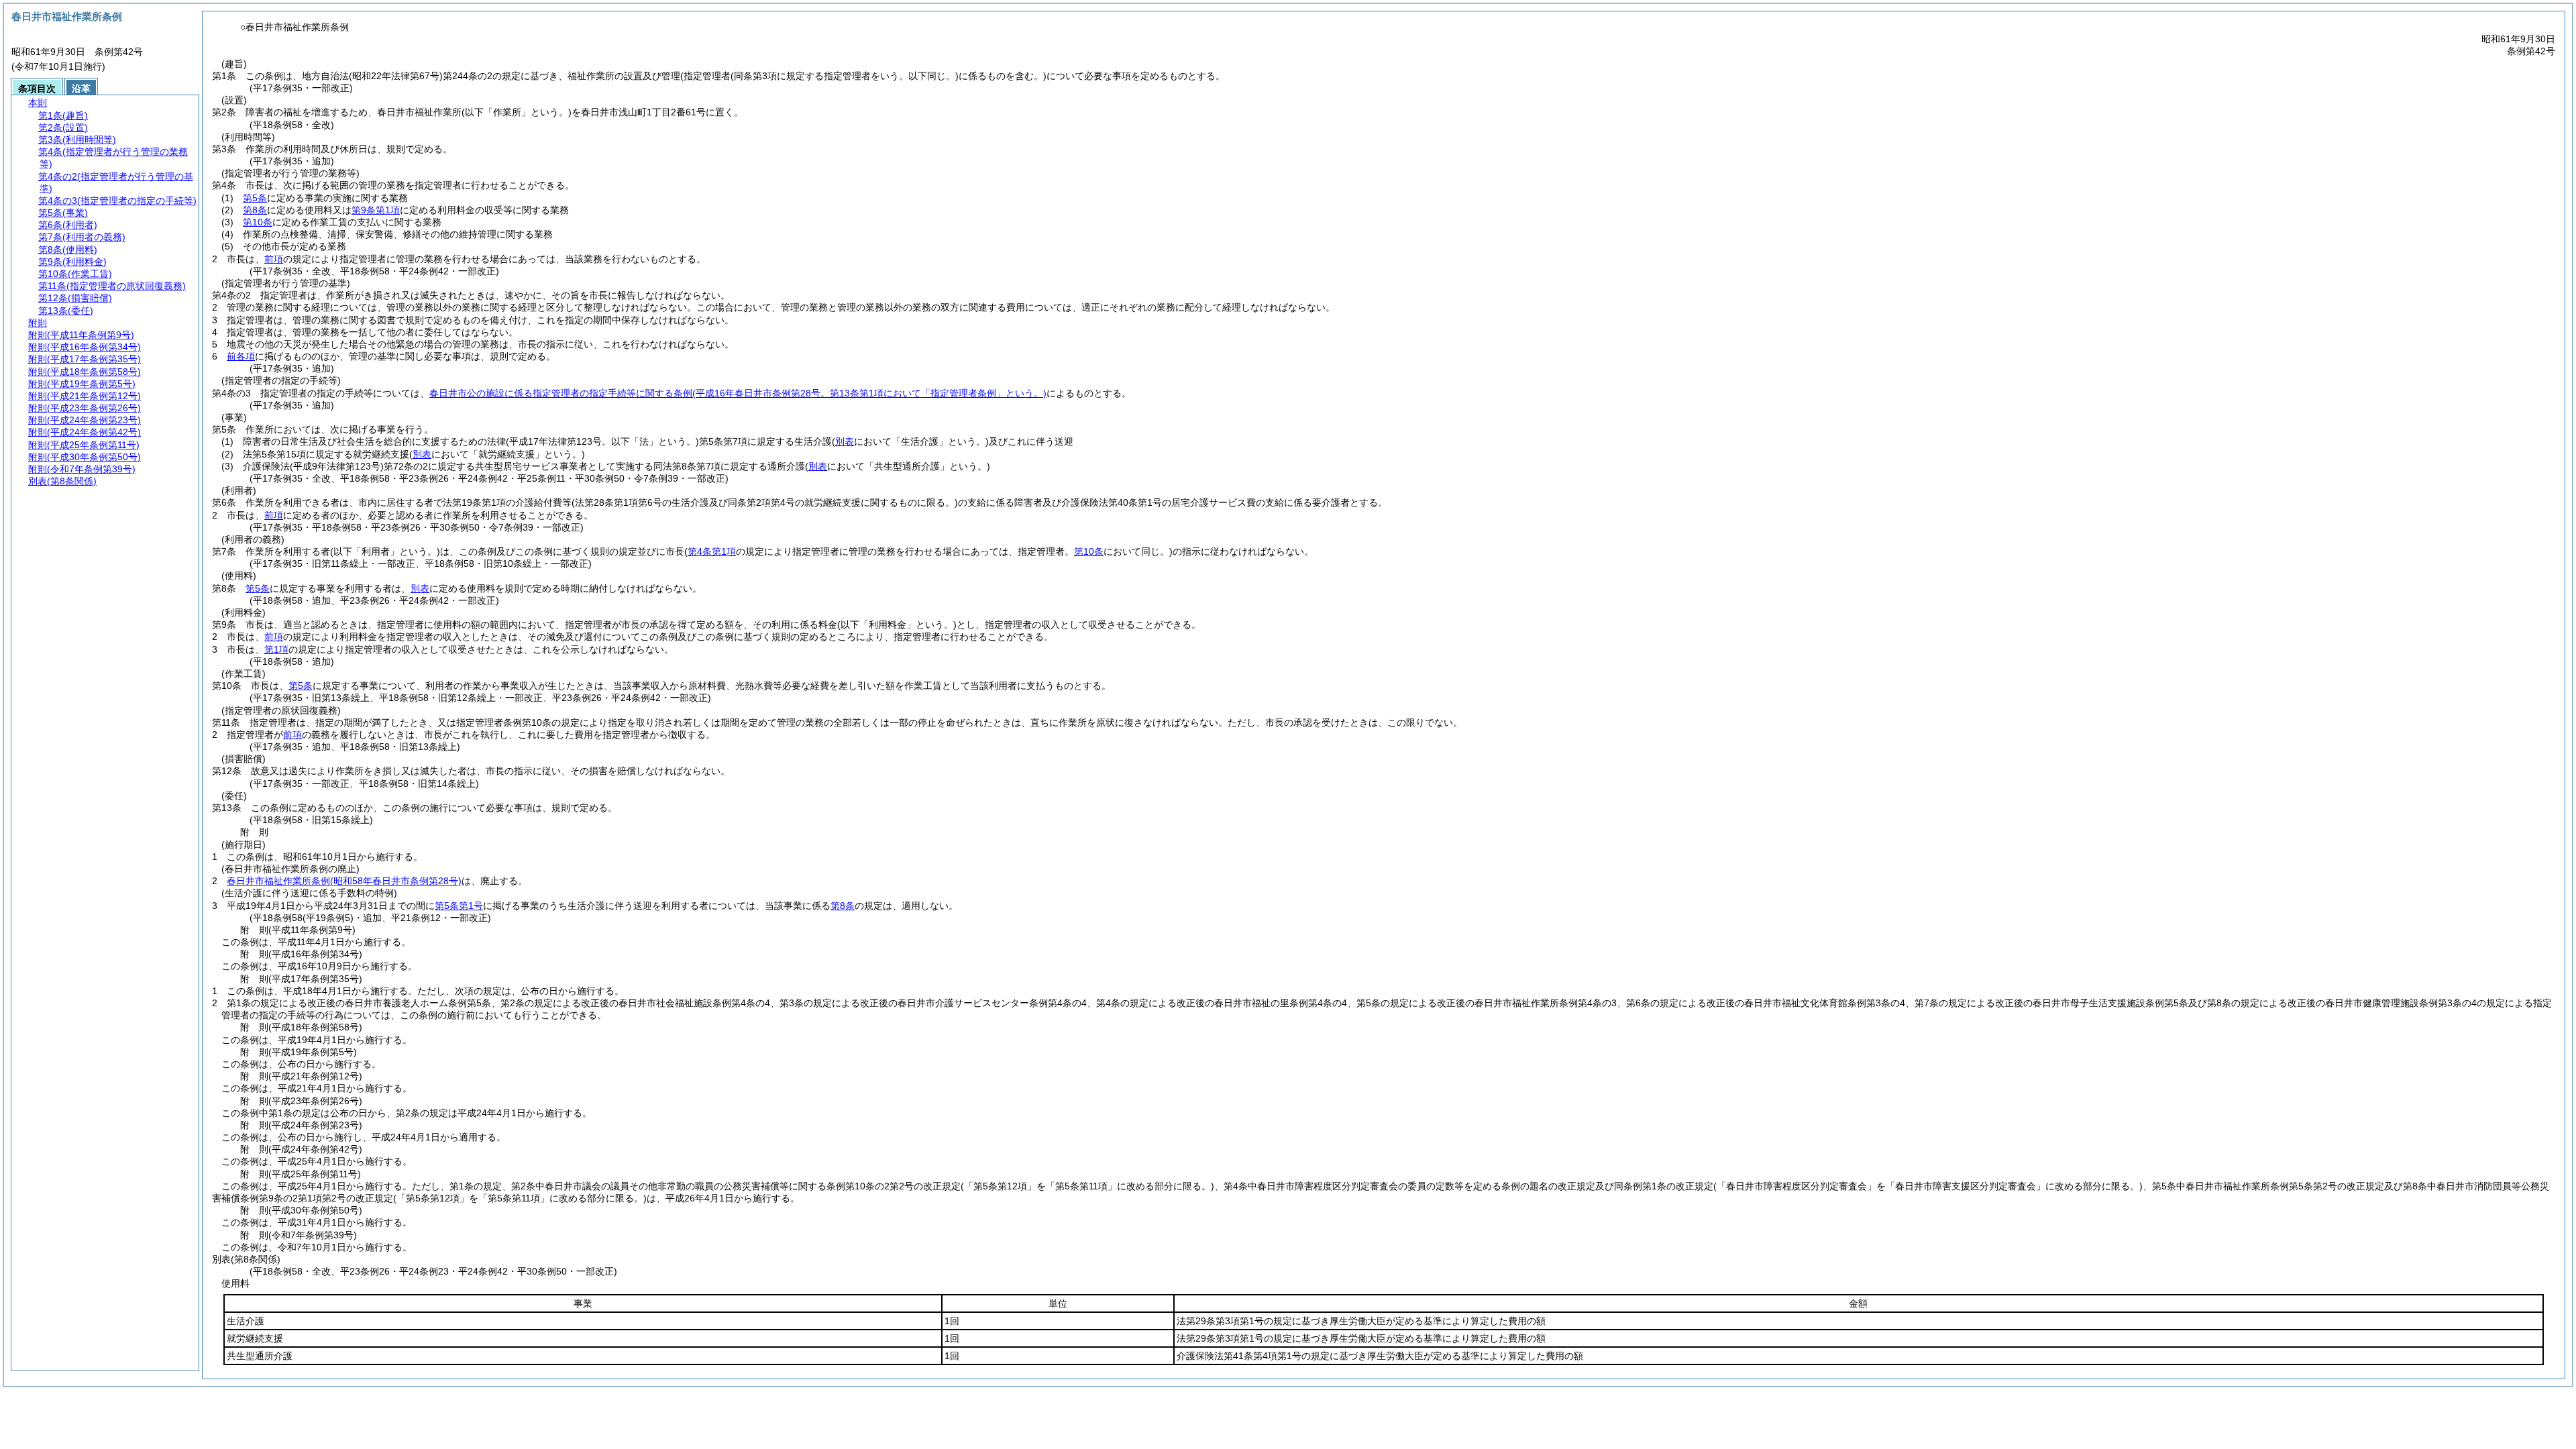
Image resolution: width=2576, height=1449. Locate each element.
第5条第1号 (459, 906)
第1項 (276, 649)
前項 (274, 259)
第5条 (255, 198)
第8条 (255, 210)
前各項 (241, 356)
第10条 (258, 222)
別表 (420, 588)
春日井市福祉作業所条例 (344, 881)
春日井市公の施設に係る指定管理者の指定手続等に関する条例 (738, 393)
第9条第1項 (376, 210)
